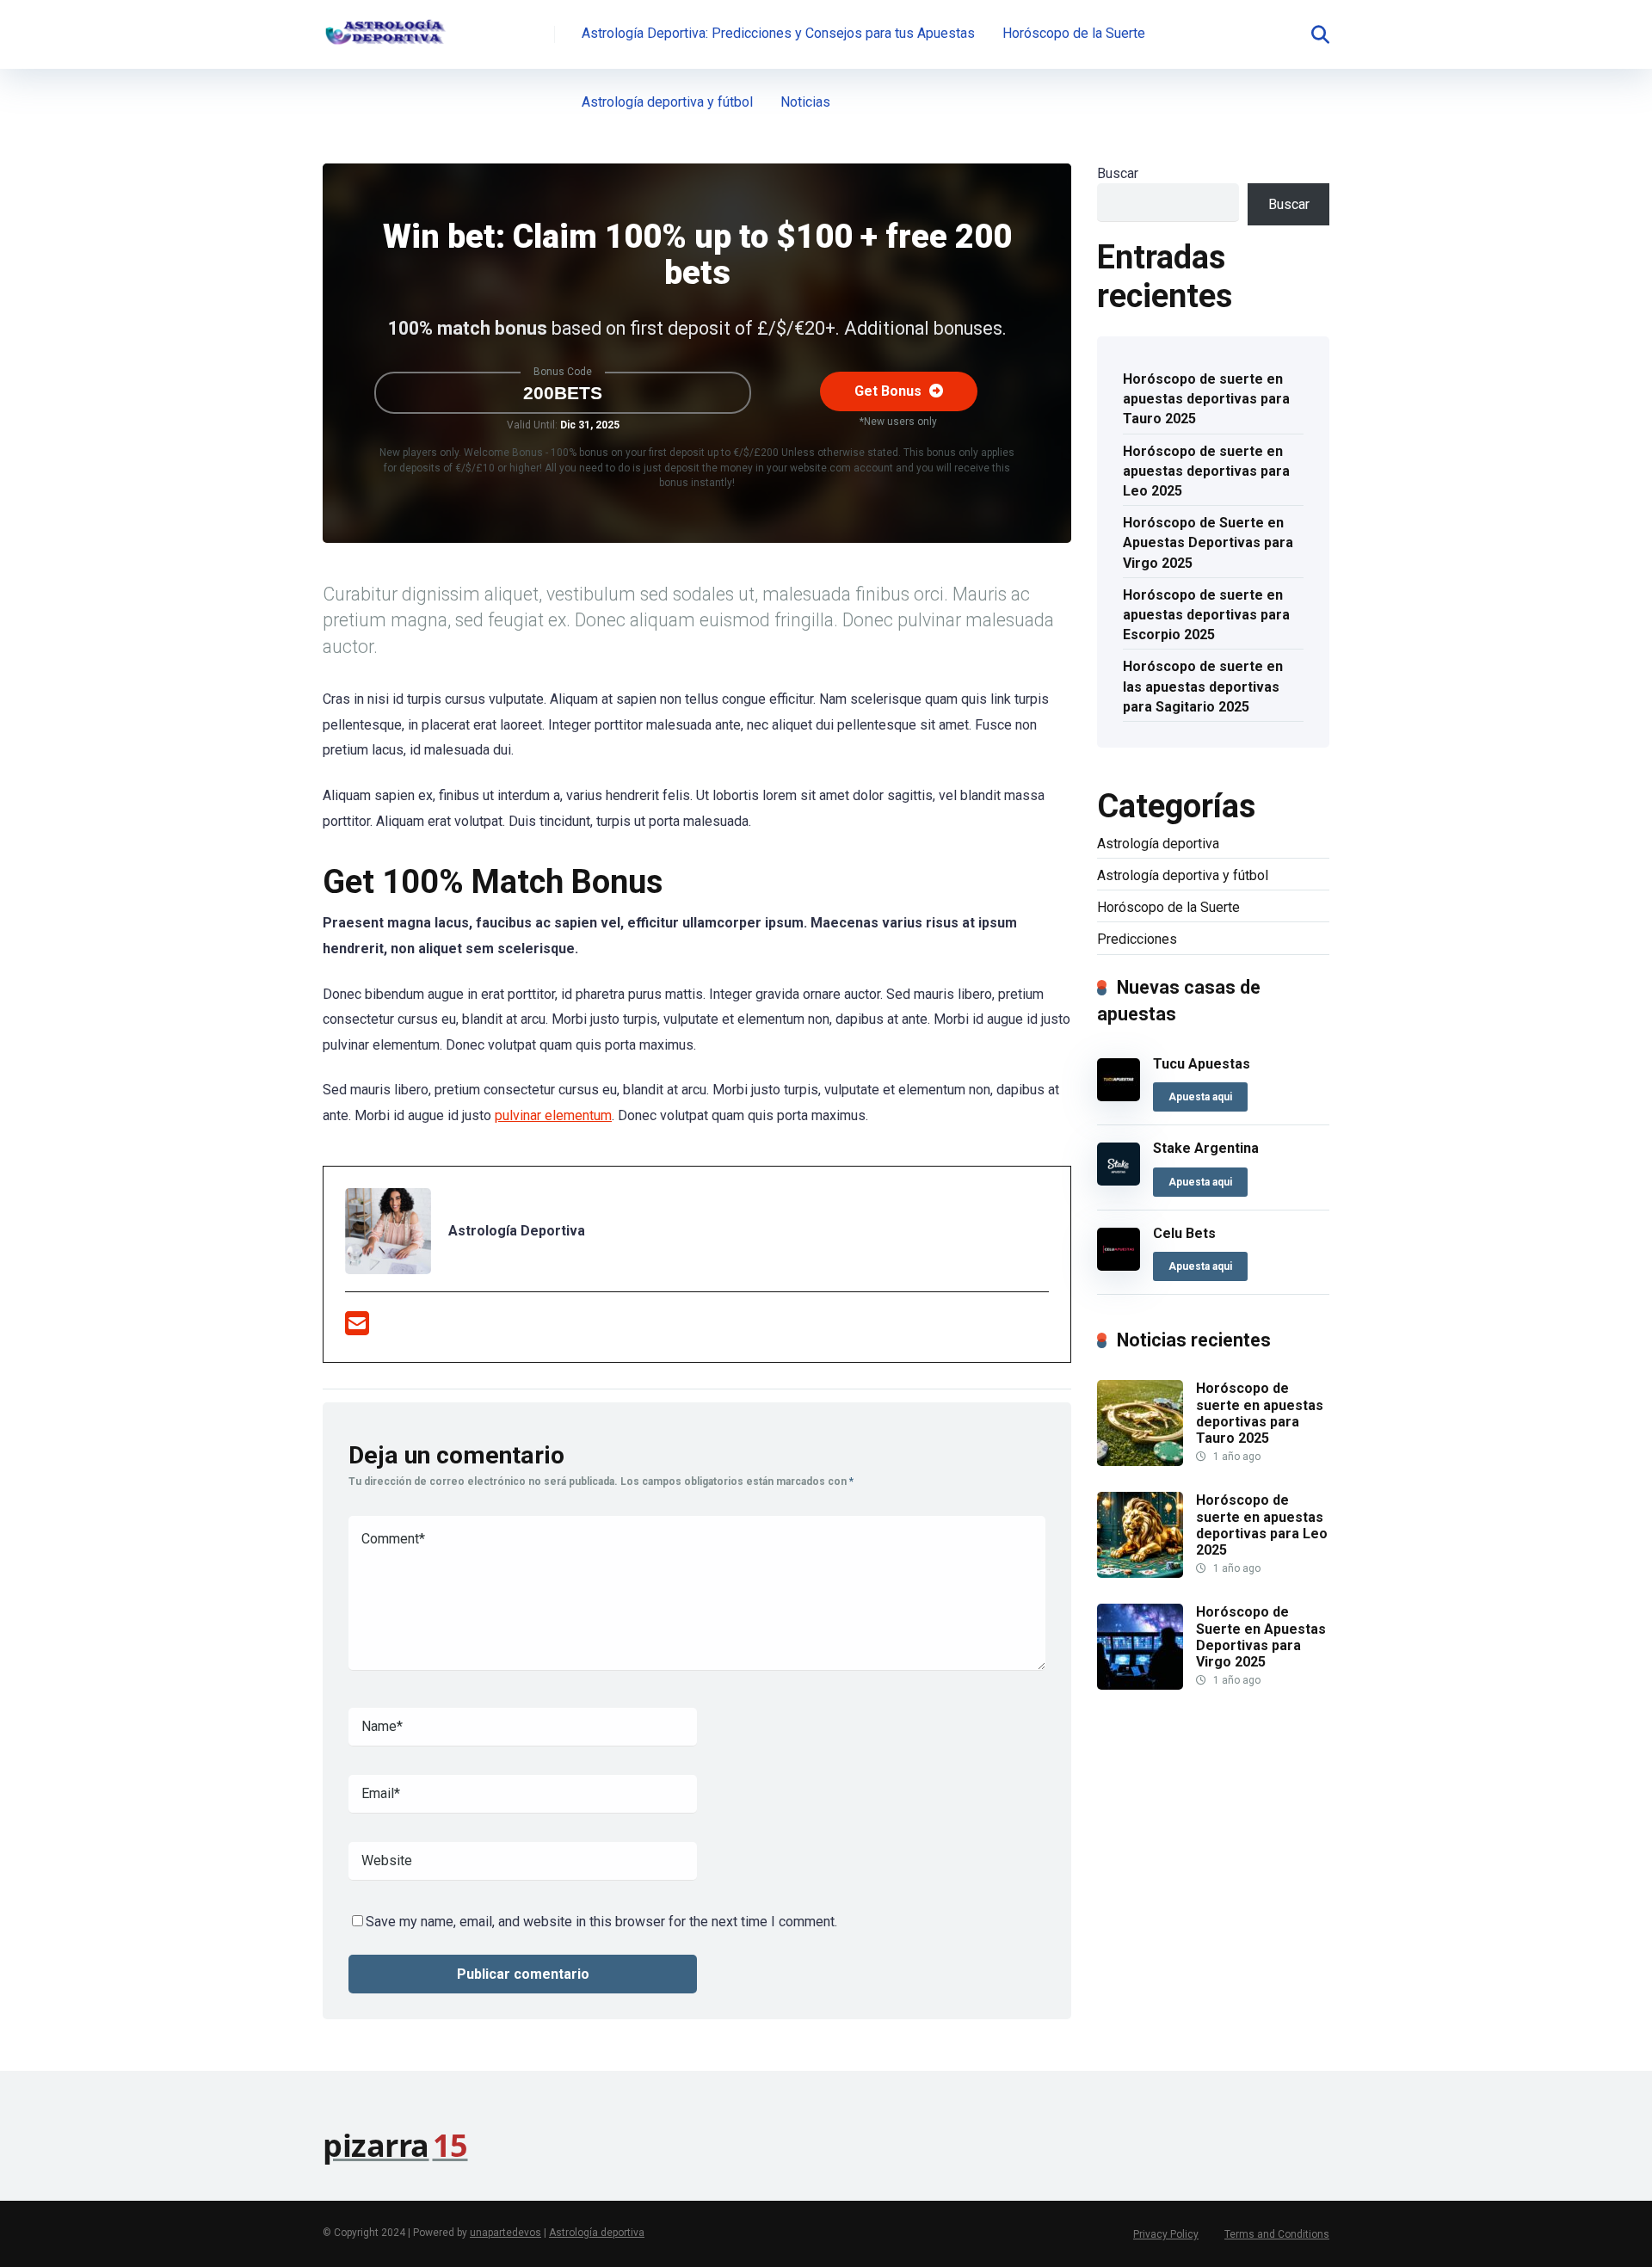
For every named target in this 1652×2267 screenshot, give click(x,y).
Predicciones (1137, 939)
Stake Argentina (1206, 1148)
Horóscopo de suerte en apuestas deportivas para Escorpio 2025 (1206, 615)
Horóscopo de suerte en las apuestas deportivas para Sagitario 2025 (1203, 686)
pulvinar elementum (553, 1115)
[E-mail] (357, 1329)
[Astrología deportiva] (385, 28)
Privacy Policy (1166, 2234)
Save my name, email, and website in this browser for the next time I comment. (601, 1922)
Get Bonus (890, 391)
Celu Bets (1184, 1233)
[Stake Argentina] (1119, 1181)
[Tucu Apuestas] (1119, 1097)
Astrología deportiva (1158, 844)
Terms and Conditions (1277, 2234)
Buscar (1118, 173)
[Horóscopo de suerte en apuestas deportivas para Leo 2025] (1140, 1573)
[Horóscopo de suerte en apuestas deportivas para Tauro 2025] (1140, 1461)
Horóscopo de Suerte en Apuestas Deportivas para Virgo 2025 (1208, 542)
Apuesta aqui (1200, 1097)
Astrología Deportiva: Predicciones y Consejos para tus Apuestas (778, 33)
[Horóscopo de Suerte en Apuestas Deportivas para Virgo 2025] (1140, 1685)
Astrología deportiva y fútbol (667, 102)
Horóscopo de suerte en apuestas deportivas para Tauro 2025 (1206, 399)
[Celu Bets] (1119, 1266)
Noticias (805, 102)
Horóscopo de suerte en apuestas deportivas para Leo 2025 (1206, 471)
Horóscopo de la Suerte (1074, 33)
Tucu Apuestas (1202, 1064)
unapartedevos (505, 2233)
